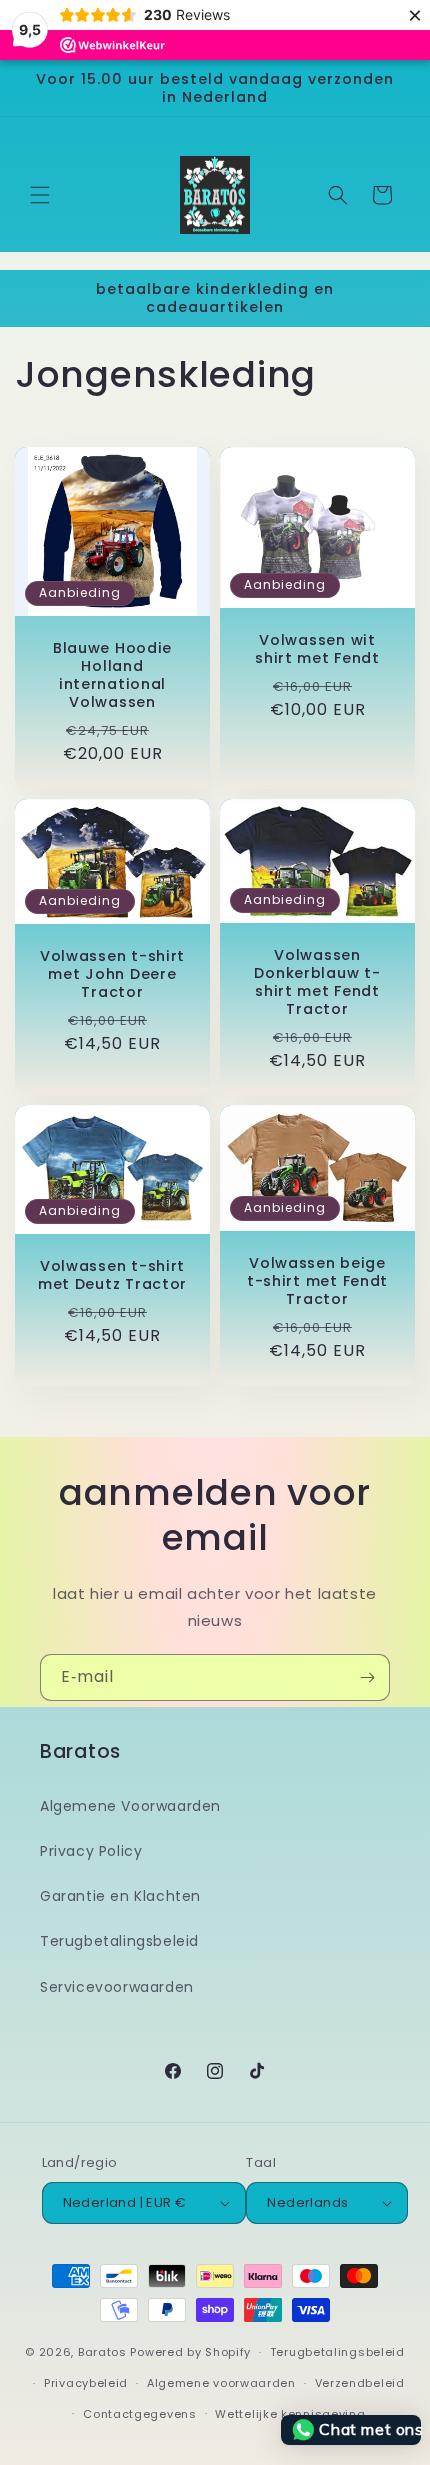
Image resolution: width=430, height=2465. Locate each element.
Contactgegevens (140, 2414)
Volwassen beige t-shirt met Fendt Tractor (317, 1281)
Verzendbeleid (360, 2383)
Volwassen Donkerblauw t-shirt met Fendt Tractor (317, 981)
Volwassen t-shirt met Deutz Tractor (112, 1275)
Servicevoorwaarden (117, 1987)
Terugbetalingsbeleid (119, 1941)
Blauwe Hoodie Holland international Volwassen (112, 675)
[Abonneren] (367, 1677)
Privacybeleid (86, 2383)
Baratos (102, 2352)
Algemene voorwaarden (221, 2383)
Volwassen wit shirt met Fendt (317, 649)
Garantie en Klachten (120, 1896)
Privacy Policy (91, 1851)
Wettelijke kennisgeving (290, 2414)
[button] (40, 195)
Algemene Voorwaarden (130, 1806)
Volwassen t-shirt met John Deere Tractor (112, 973)
